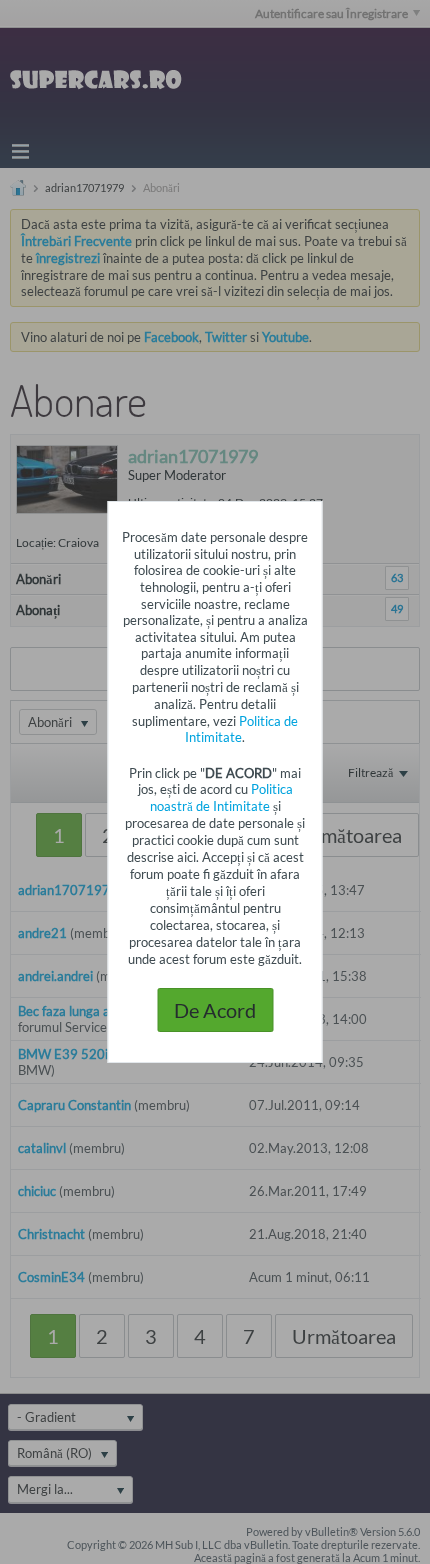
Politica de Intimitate (241, 729)
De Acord (215, 1010)
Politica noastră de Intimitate (221, 797)
